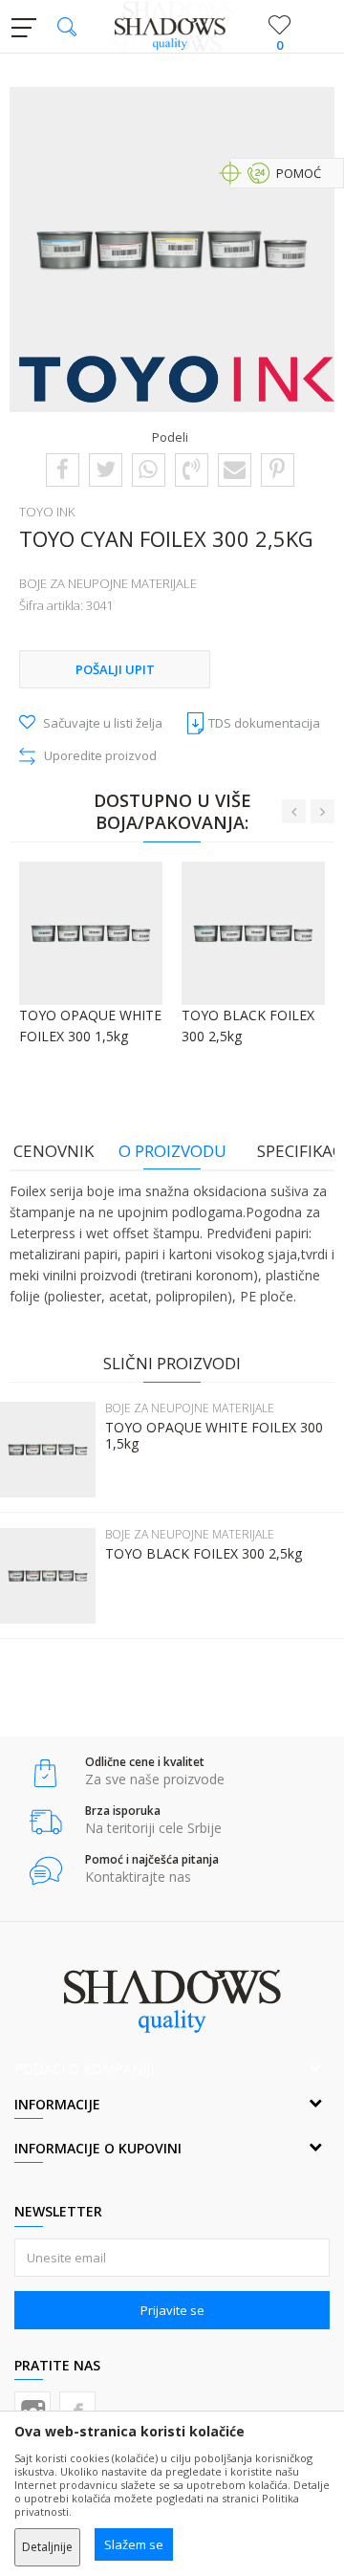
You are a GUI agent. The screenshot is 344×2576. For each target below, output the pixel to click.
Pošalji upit (115, 669)
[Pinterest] (277, 469)
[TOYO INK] (177, 379)
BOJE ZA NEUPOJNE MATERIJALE (108, 583)
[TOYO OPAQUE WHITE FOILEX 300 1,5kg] (48, 1450)
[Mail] (235, 469)
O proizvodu (172, 1151)
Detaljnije (47, 2547)
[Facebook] (63, 469)
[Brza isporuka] (45, 1822)
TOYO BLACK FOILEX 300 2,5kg (204, 1554)
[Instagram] (32, 2410)
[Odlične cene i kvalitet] (45, 1773)
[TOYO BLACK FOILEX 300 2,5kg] (48, 1576)
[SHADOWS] (172, 27)
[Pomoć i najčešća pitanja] (45, 1871)
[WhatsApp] (148, 469)
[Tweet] (106, 469)
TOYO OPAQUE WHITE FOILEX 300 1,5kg (214, 1436)
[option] (172, 250)
